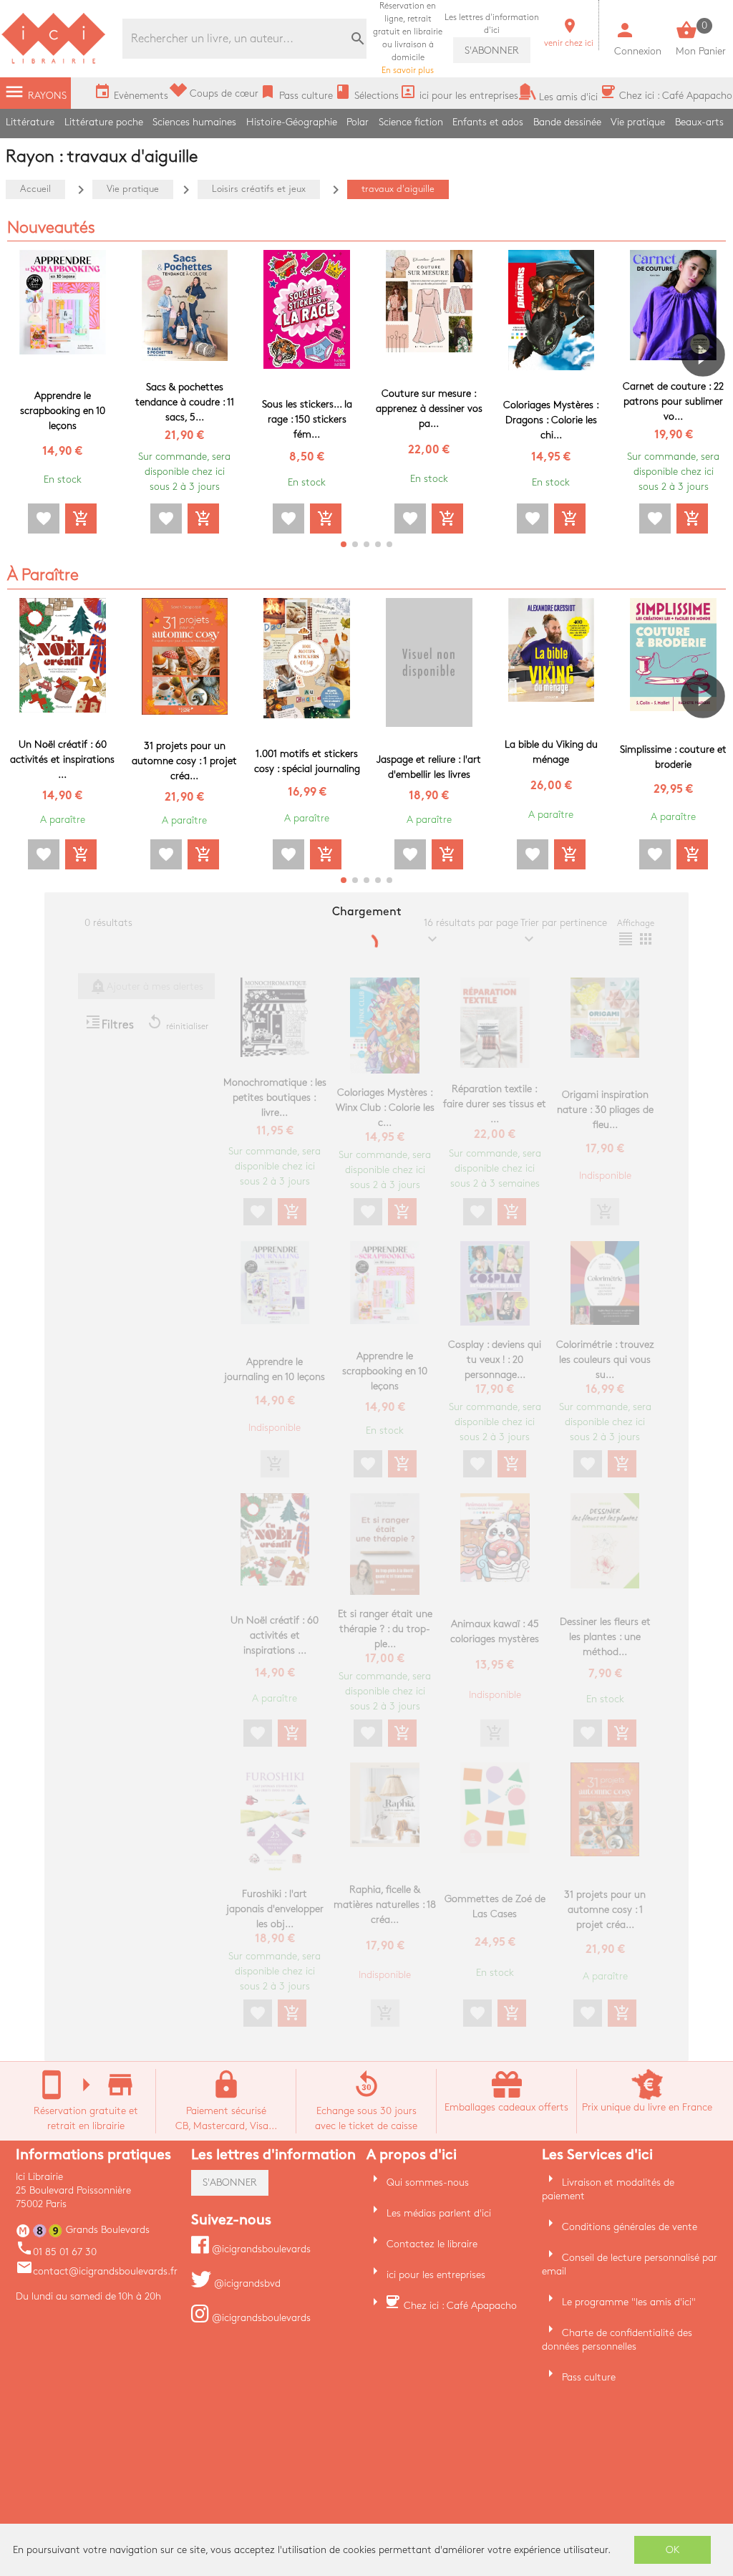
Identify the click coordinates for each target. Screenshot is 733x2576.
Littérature (30, 122)
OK (673, 2550)
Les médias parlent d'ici (439, 2213)
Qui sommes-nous (428, 2182)
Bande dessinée (567, 122)
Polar (358, 122)
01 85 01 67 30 (56, 2252)
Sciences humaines (194, 122)
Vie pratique (638, 122)
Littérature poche (104, 122)
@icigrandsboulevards (260, 2249)
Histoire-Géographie (292, 122)
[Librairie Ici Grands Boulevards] (54, 62)
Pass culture (589, 2377)
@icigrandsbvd (246, 2283)
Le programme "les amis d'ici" (629, 2302)
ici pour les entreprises (436, 2275)
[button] (709, 395)
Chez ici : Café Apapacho (460, 2306)
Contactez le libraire (432, 2244)
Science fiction (411, 122)
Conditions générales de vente (630, 2227)
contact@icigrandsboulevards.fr (97, 2271)
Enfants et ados (488, 122)
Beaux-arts (699, 122)
